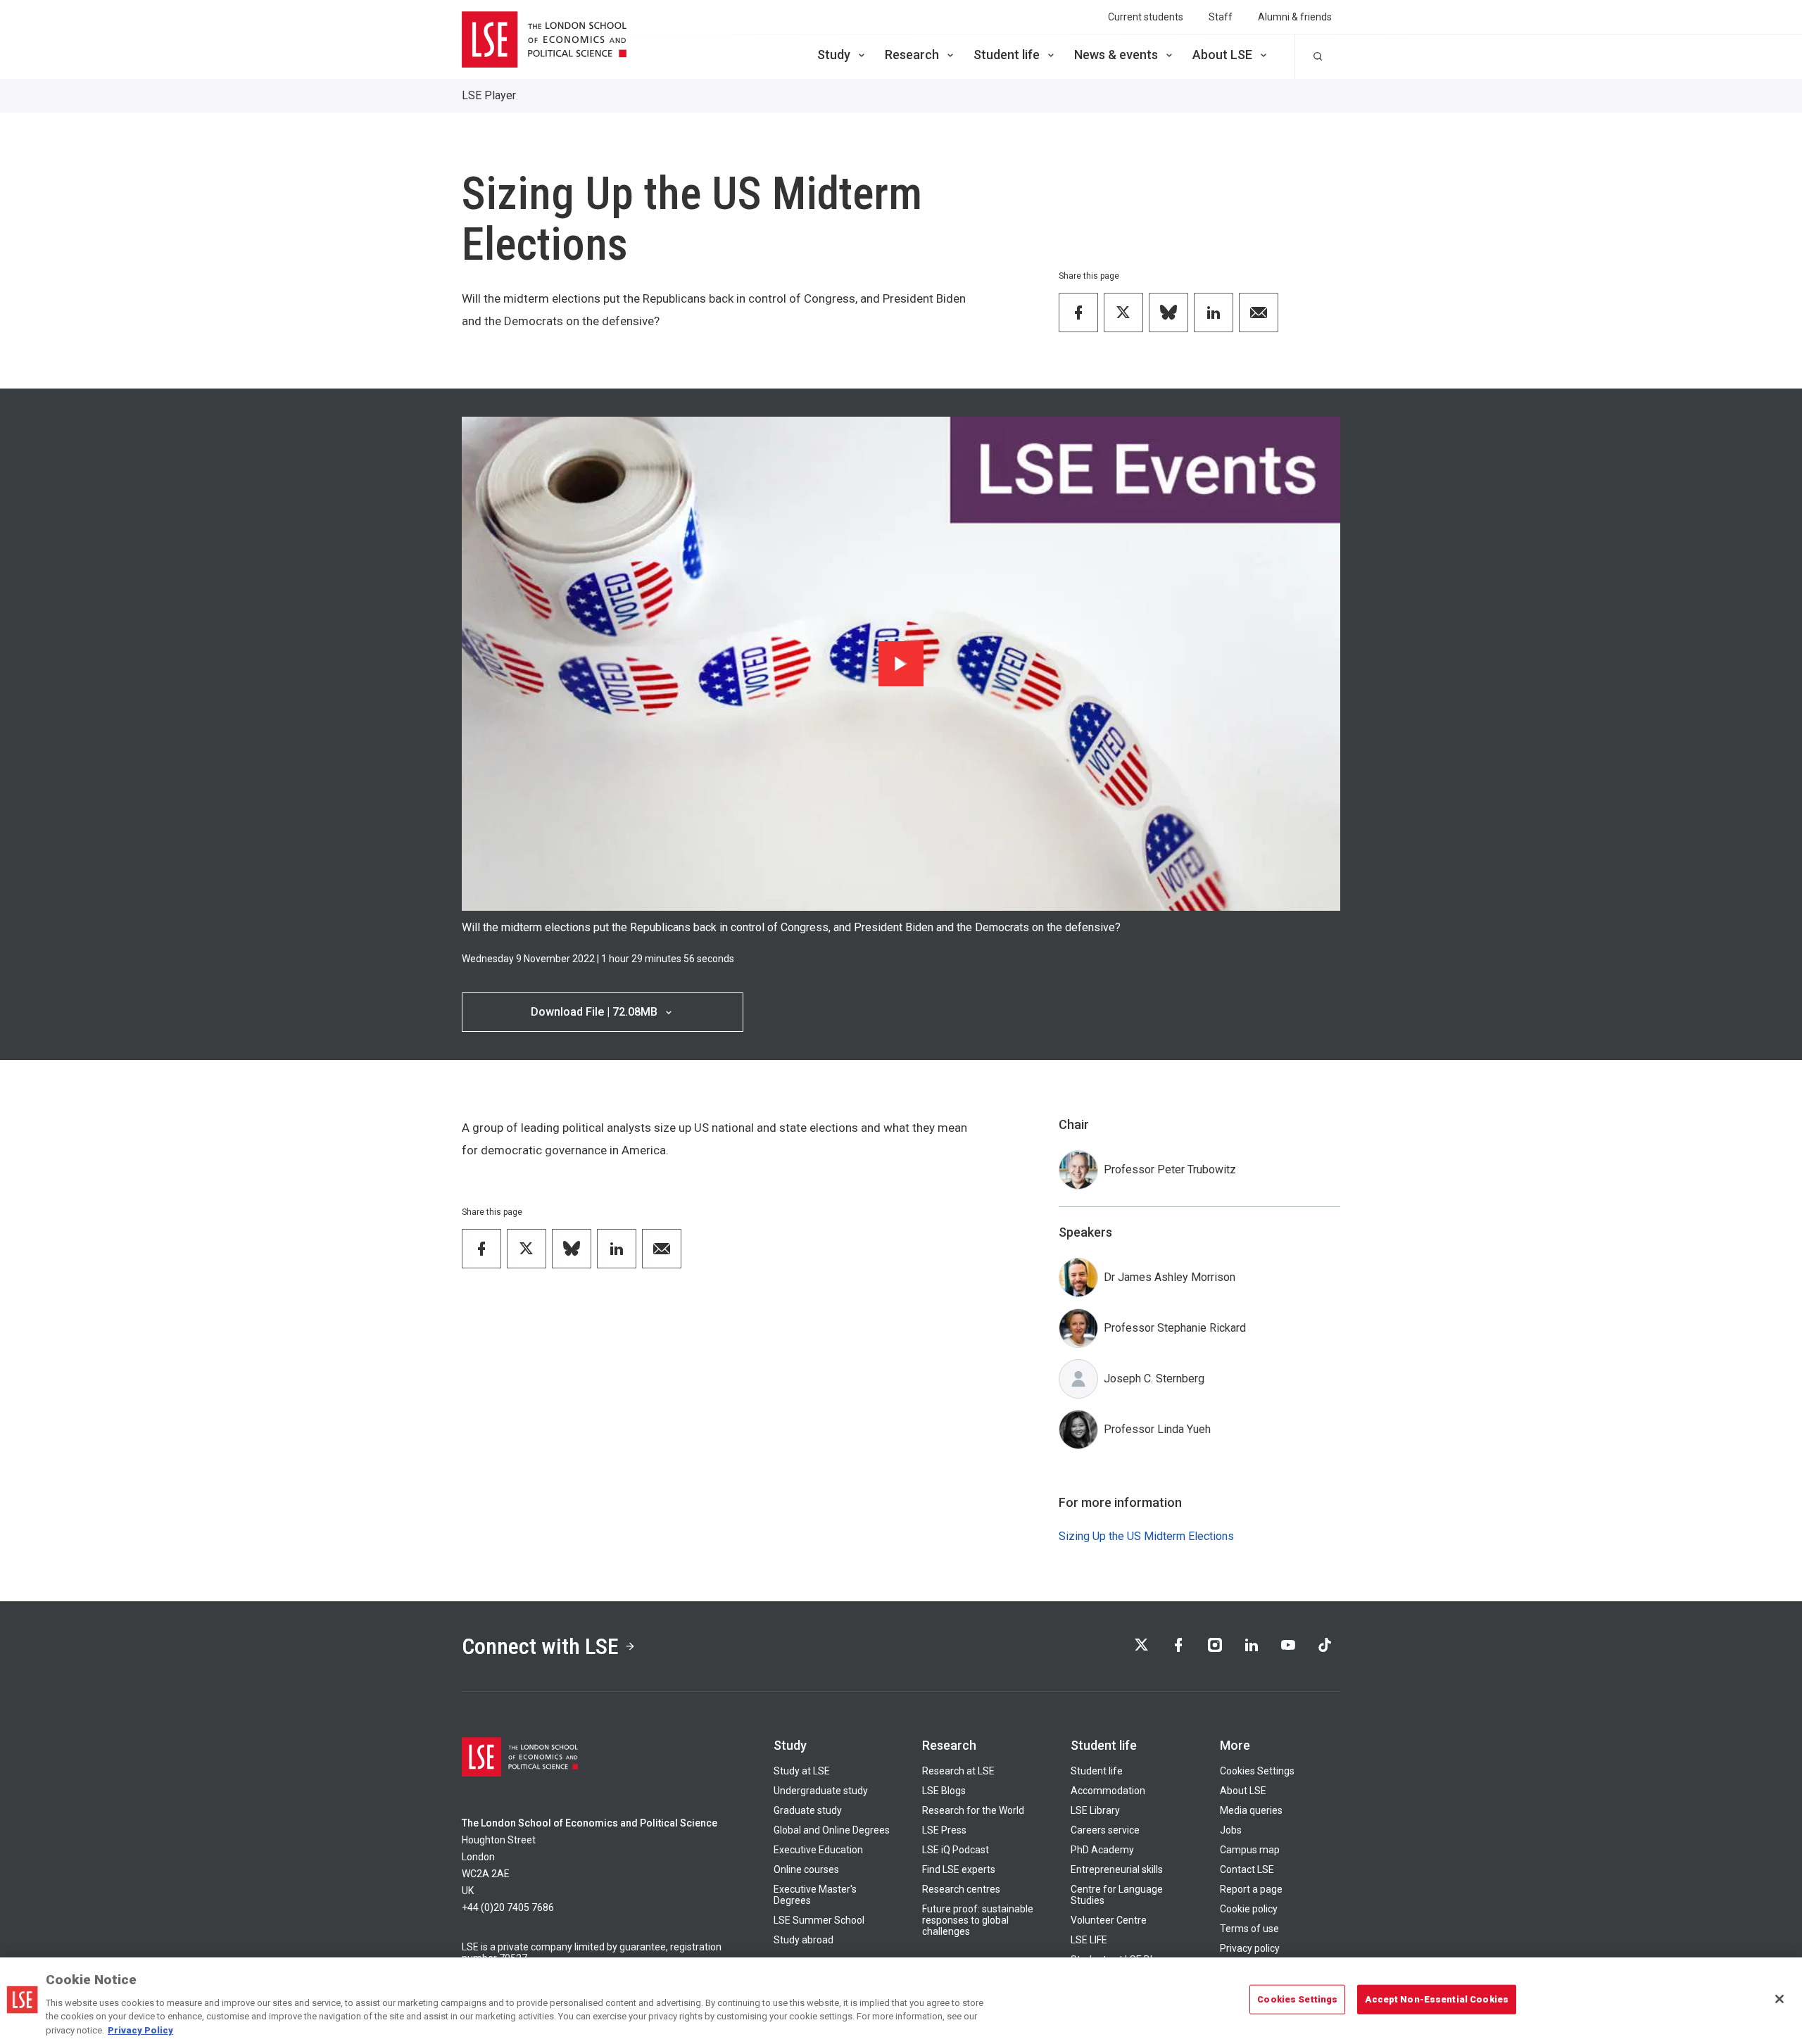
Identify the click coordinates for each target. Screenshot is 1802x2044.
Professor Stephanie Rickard (1175, 1328)
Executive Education (818, 1850)
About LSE (1222, 55)
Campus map (1250, 1850)
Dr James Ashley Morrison (1170, 1277)
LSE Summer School (819, 1920)
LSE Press (944, 1830)
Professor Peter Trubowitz (1170, 1169)
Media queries (1251, 1810)
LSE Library (1095, 1810)
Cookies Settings (1257, 1771)
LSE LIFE (1089, 1940)
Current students (1146, 17)
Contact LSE (1247, 1869)
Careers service (1105, 1830)
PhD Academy (1102, 1850)
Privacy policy (1250, 1948)
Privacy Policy (140, 2030)
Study (834, 55)
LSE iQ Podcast (956, 1850)
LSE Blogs (944, 1791)
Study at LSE (802, 1771)
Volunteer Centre (1109, 1920)
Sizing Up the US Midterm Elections (1146, 1536)
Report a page (1251, 1889)
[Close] (1779, 1999)
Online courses (806, 1869)
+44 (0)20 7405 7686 (508, 1907)
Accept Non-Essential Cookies (1437, 1999)
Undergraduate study (821, 1791)
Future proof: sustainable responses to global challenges (978, 1920)
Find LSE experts (959, 1869)
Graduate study (808, 1810)
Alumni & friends (1295, 17)
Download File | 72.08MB (594, 1012)
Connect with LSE (540, 1646)
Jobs (1231, 1830)
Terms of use (1249, 1929)
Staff (1221, 17)
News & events (1116, 55)
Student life (1007, 55)
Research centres (961, 1889)
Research (912, 55)
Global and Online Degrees (832, 1830)
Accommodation (1108, 1791)
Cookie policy (1249, 1909)
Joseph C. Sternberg (1154, 1379)
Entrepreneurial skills (1117, 1869)
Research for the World (973, 1810)
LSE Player (489, 95)
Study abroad (804, 1940)
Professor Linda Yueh (1157, 1429)
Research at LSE (958, 1771)
